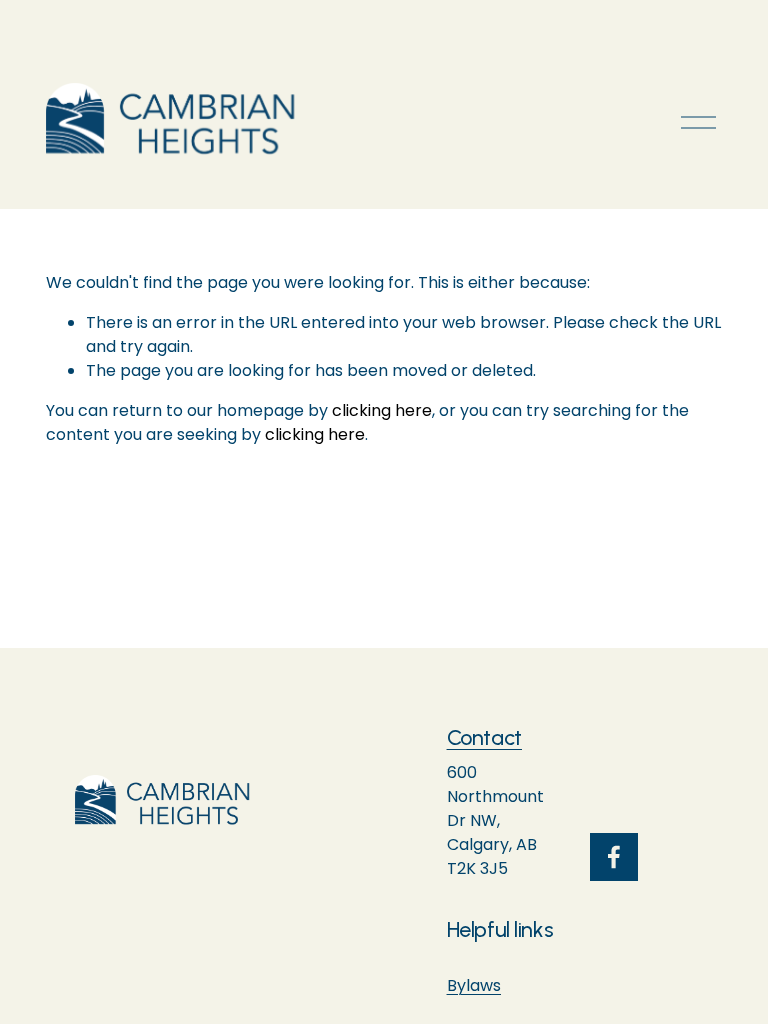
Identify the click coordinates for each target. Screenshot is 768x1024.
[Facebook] (614, 857)
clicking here (382, 410)
